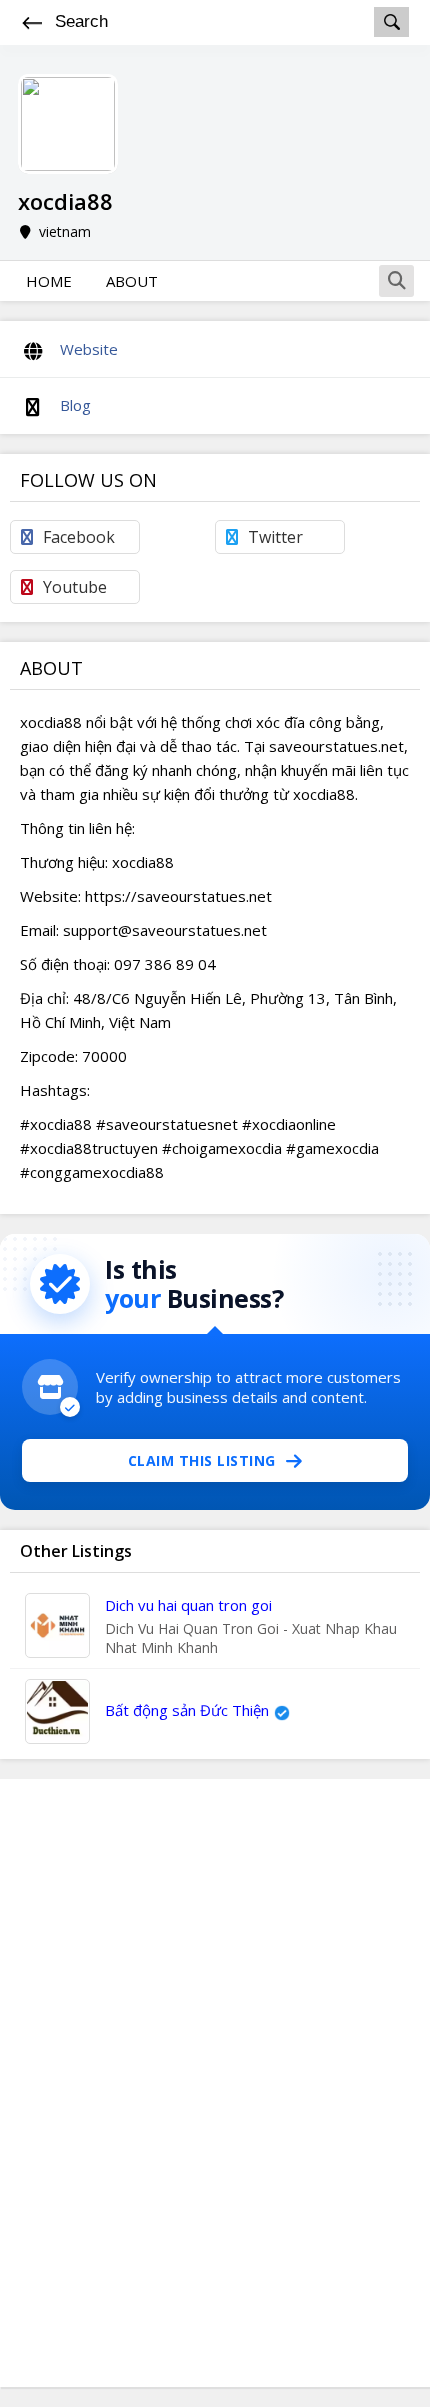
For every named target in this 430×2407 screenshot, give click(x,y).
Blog (75, 405)
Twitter (275, 537)
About (132, 281)
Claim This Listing (202, 1460)
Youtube (75, 587)
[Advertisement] (215, 2083)
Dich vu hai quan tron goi (188, 1605)
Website (89, 349)
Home (49, 281)
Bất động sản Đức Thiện (187, 1710)
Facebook (79, 537)
